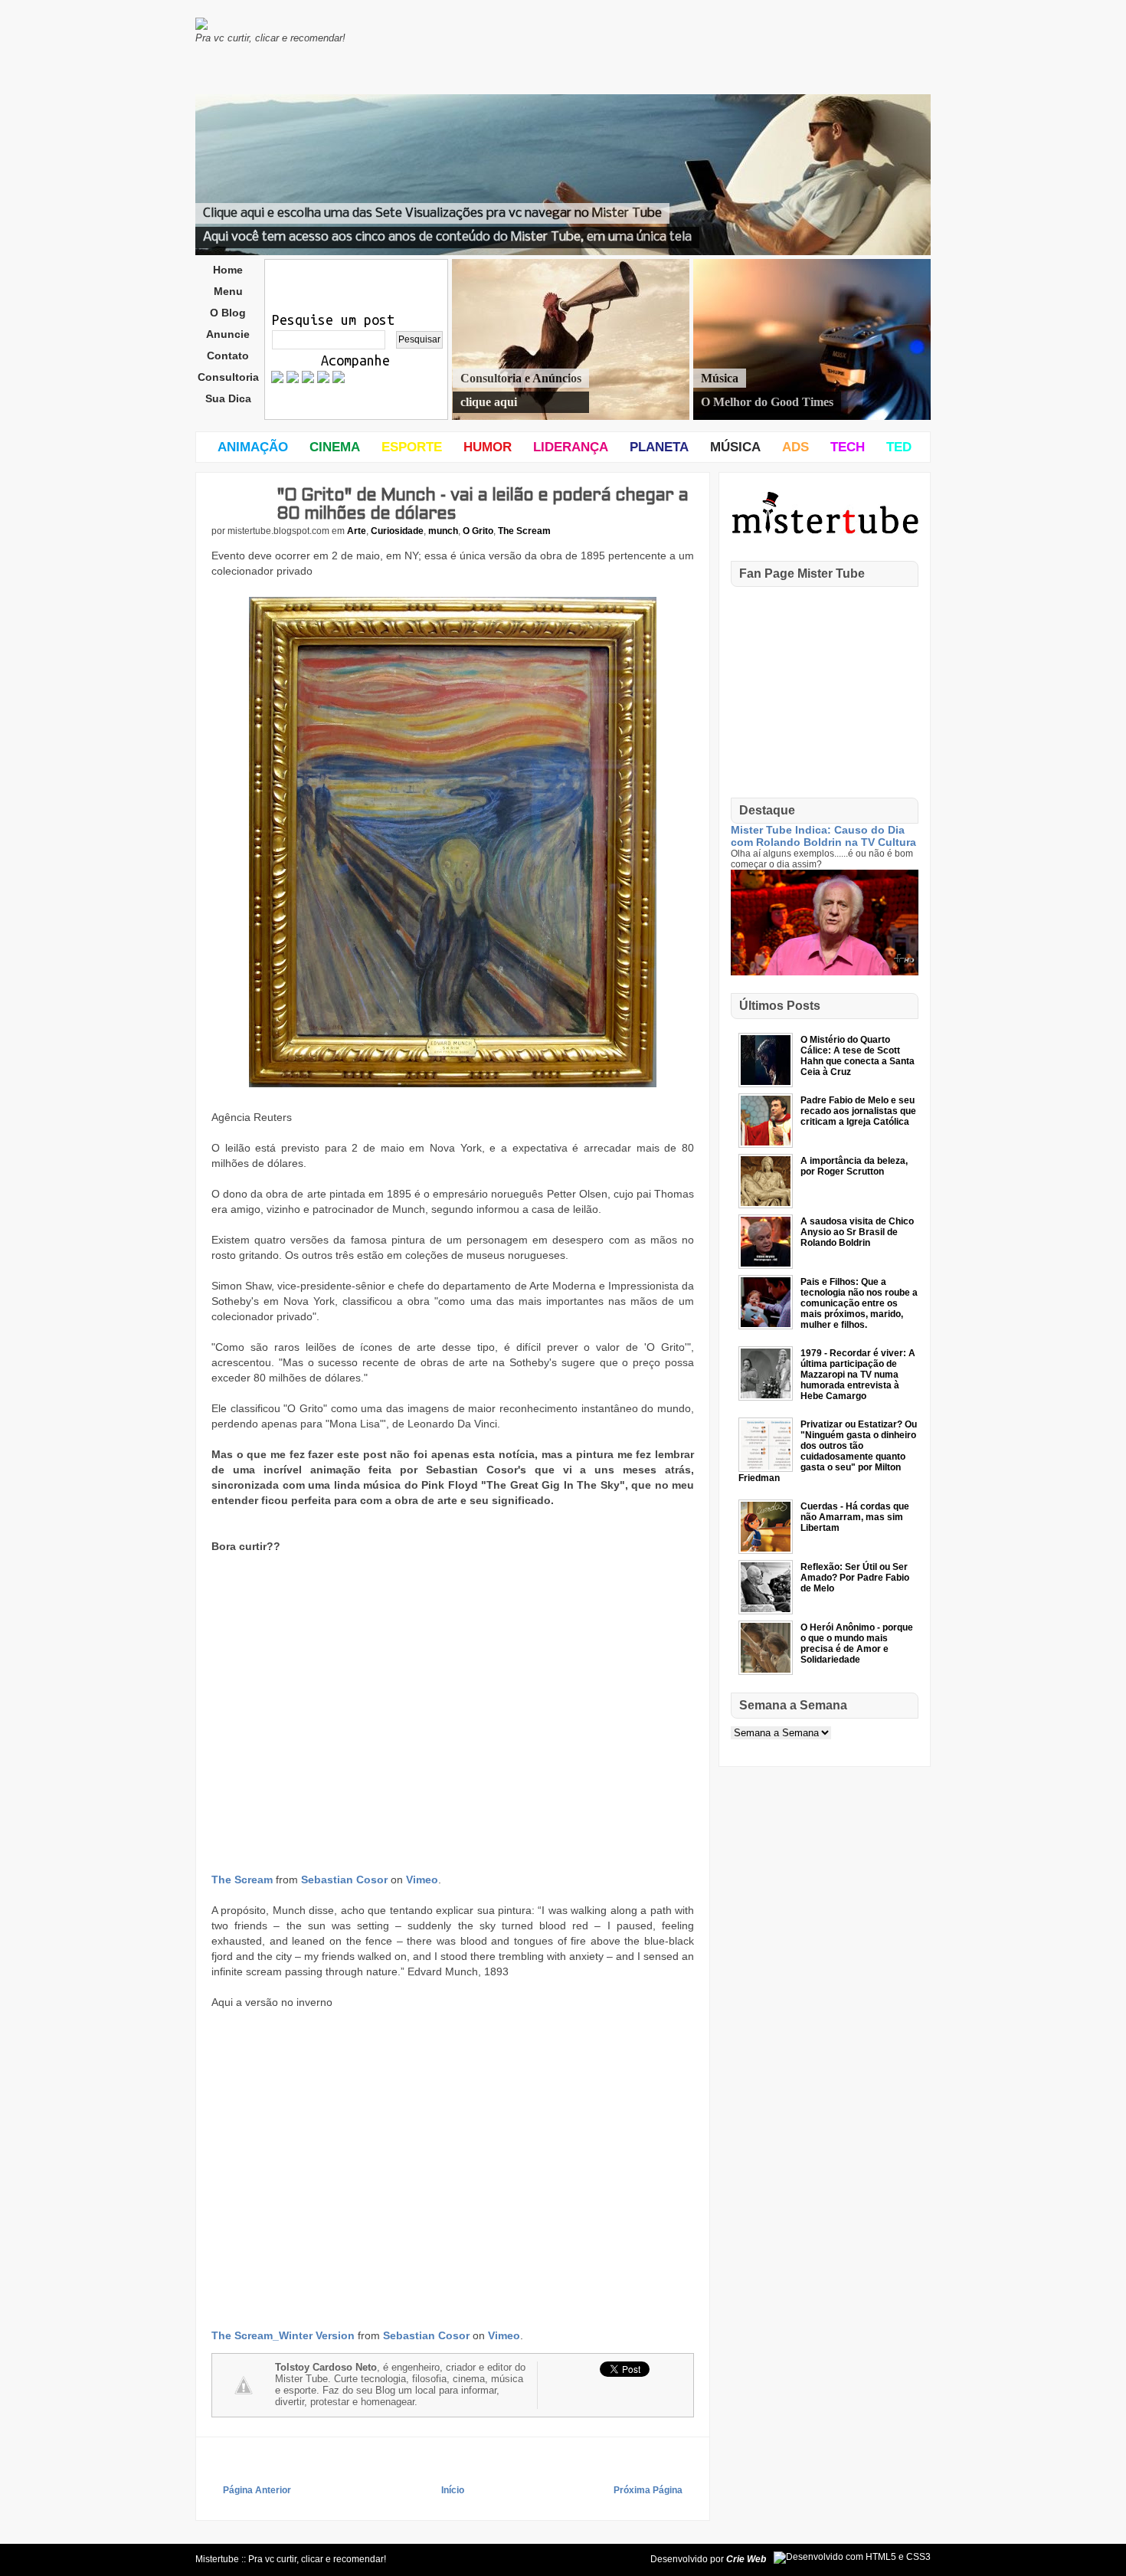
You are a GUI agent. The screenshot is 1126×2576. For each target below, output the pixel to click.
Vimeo (422, 1880)
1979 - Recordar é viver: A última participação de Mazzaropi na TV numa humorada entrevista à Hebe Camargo (858, 1375)
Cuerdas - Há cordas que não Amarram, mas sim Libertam (855, 1517)
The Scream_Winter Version (283, 2335)
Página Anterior (257, 2490)
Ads (795, 447)
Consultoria (228, 377)
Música (735, 447)
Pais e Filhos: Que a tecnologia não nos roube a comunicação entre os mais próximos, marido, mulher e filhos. (859, 1303)
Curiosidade (397, 531)
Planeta (659, 447)
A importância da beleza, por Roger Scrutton (854, 1166)
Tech (848, 447)
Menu (228, 291)
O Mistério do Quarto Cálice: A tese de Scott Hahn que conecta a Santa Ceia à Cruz (858, 1056)
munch (443, 531)
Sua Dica (228, 398)
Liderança (571, 447)
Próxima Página (648, 2490)
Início (453, 2490)
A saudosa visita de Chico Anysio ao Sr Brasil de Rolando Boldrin (857, 1232)
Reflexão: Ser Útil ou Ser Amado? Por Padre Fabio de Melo (855, 1578)
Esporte (412, 447)
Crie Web (746, 2559)
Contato (228, 356)
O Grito (478, 531)
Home (228, 270)
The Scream (524, 531)
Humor (488, 447)
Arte (357, 531)
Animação (253, 447)
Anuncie (228, 334)
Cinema (335, 447)
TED (899, 447)
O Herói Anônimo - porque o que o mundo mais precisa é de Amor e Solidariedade (857, 1644)
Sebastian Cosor (344, 1880)
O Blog (228, 313)
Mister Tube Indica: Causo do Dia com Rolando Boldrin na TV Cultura (823, 836)
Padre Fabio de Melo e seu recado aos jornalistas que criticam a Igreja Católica (858, 1111)
